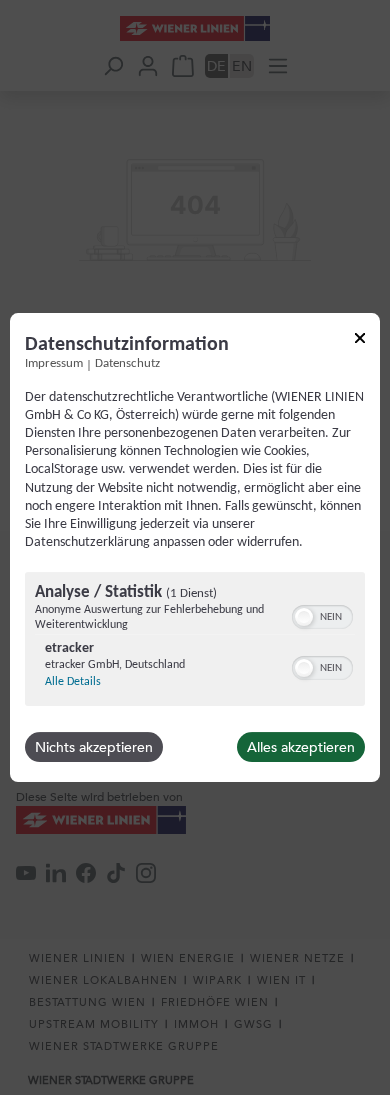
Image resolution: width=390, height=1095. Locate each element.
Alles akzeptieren (301, 747)
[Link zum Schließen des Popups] (360, 341)
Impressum (54, 364)
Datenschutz (127, 364)
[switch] (322, 615)
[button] (304, 617)
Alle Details (73, 682)
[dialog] (195, 548)
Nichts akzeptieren (94, 747)
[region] (195, 641)
